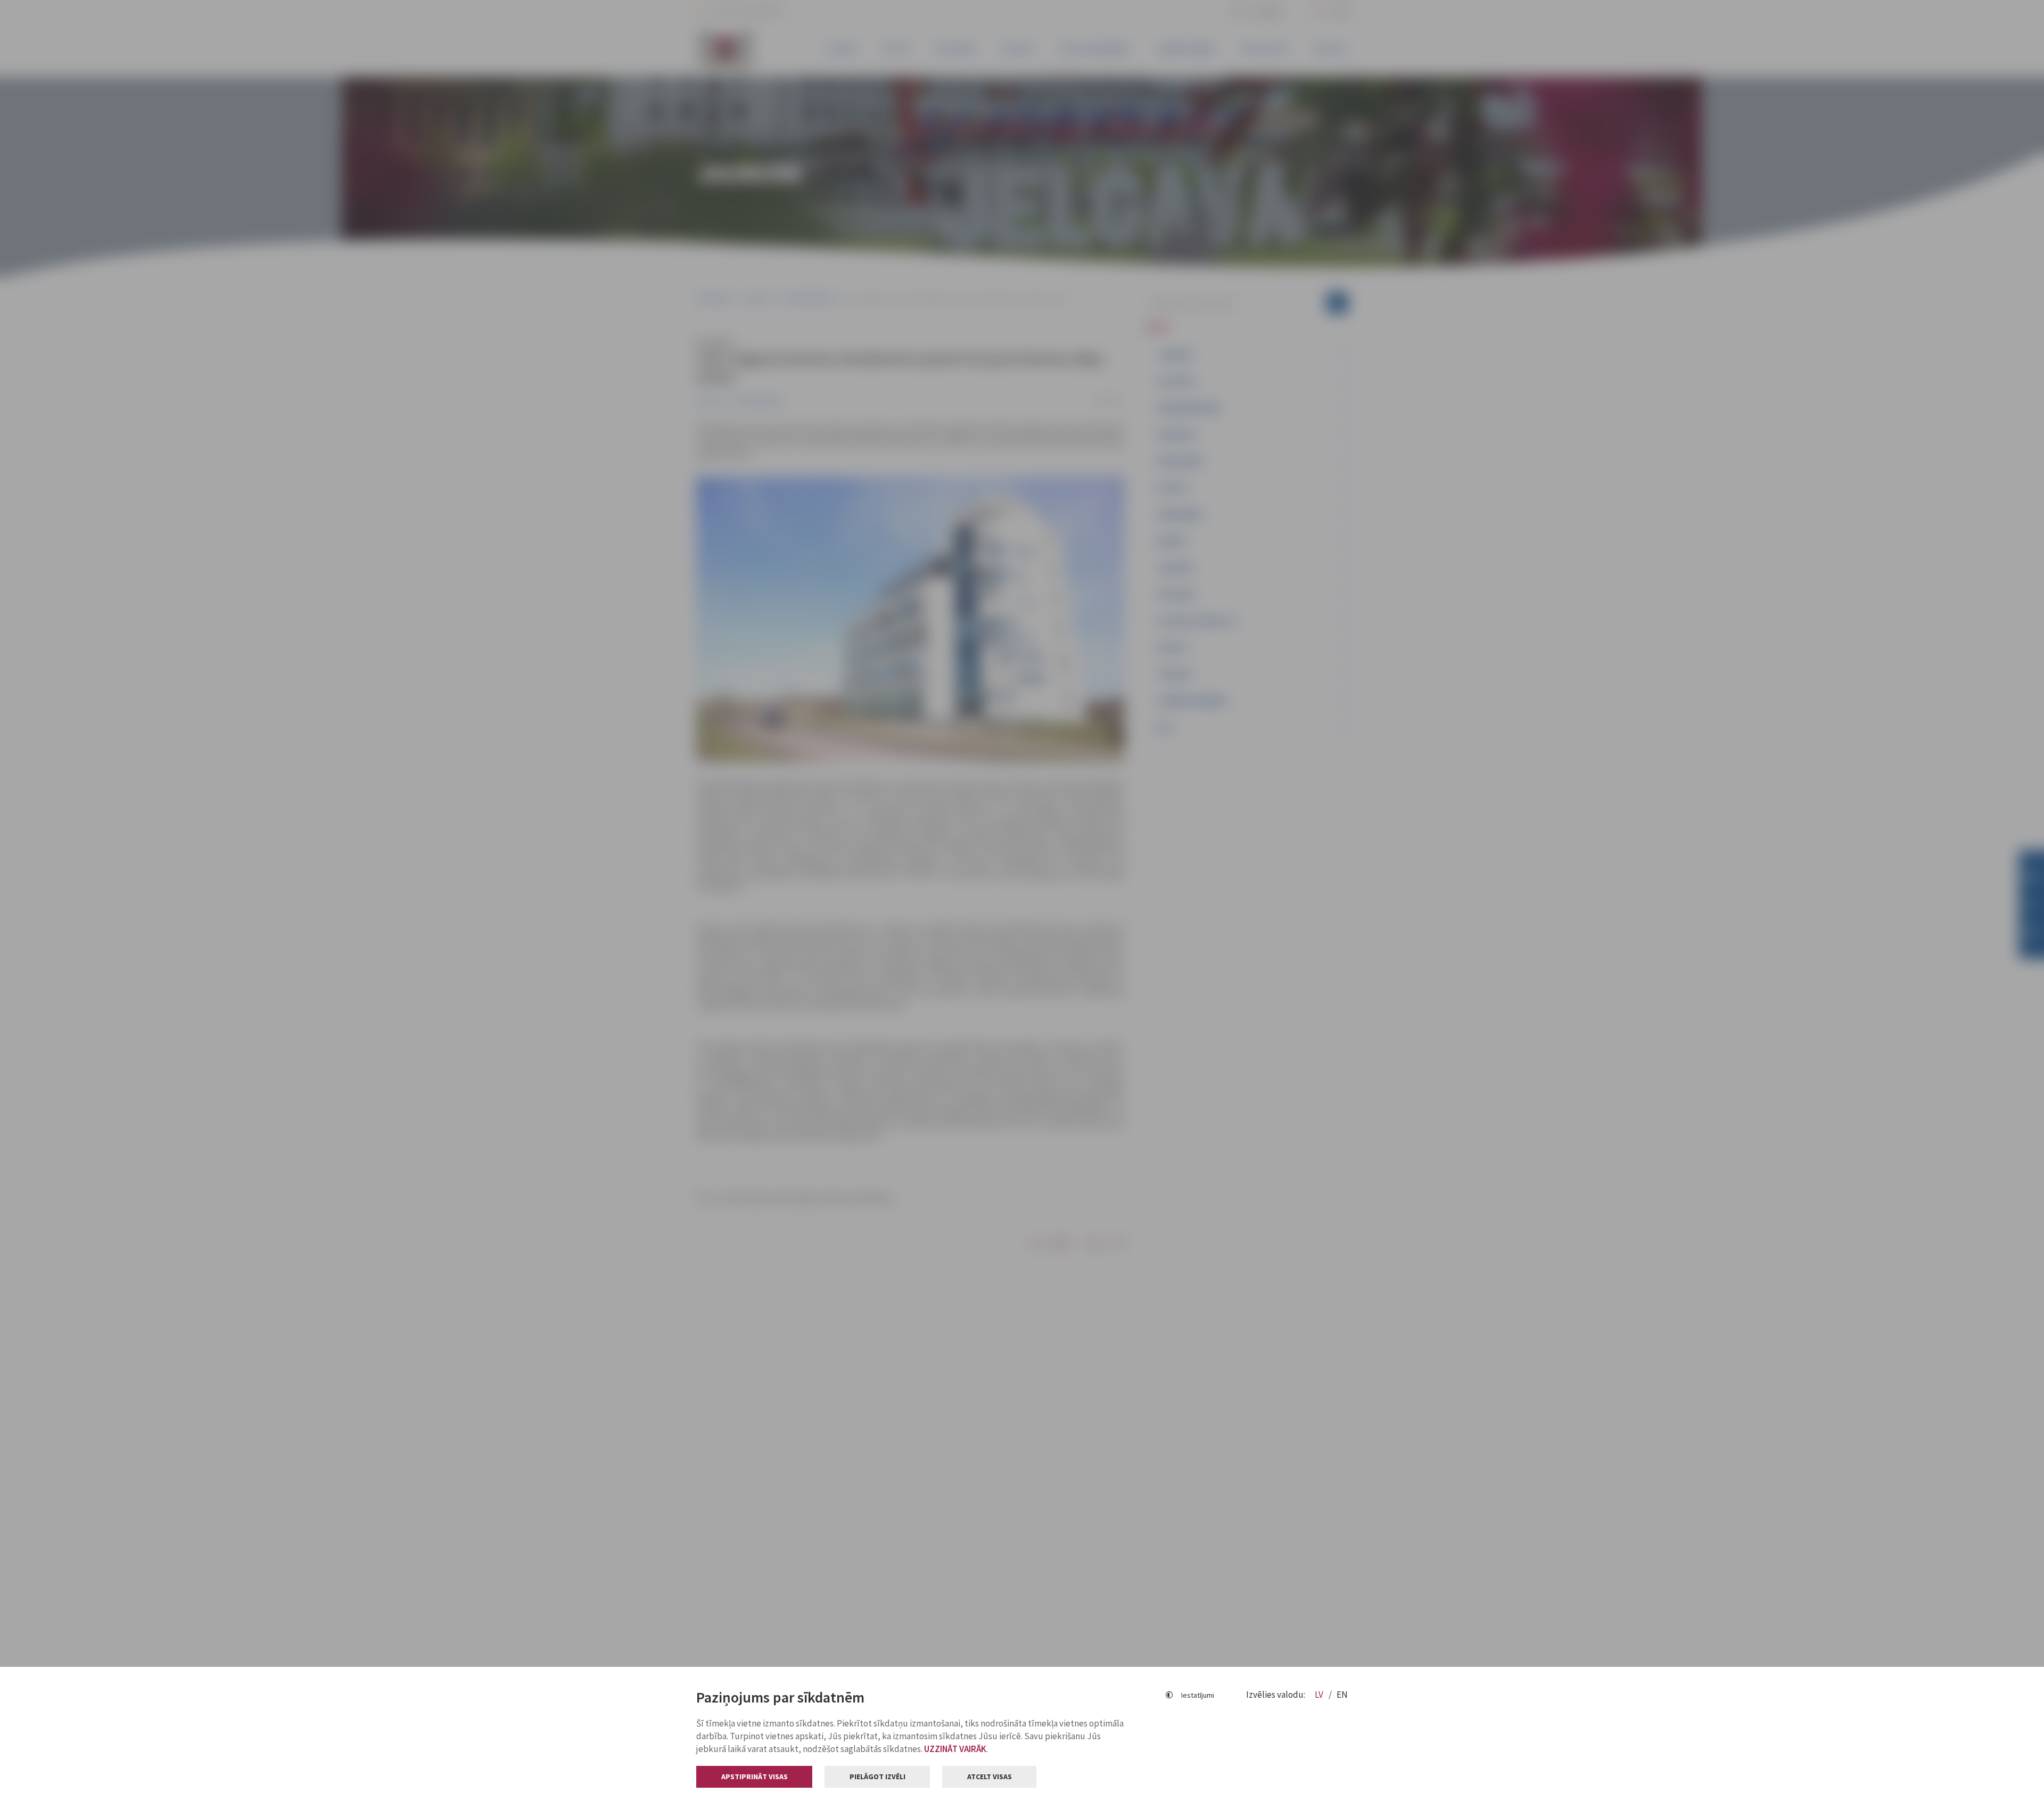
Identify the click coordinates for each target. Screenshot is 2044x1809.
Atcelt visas (990, 1777)
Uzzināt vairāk (955, 1749)
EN (1342, 1695)
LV (1320, 1695)
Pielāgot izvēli (877, 1777)
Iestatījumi (1198, 1695)
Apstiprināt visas (755, 1777)
